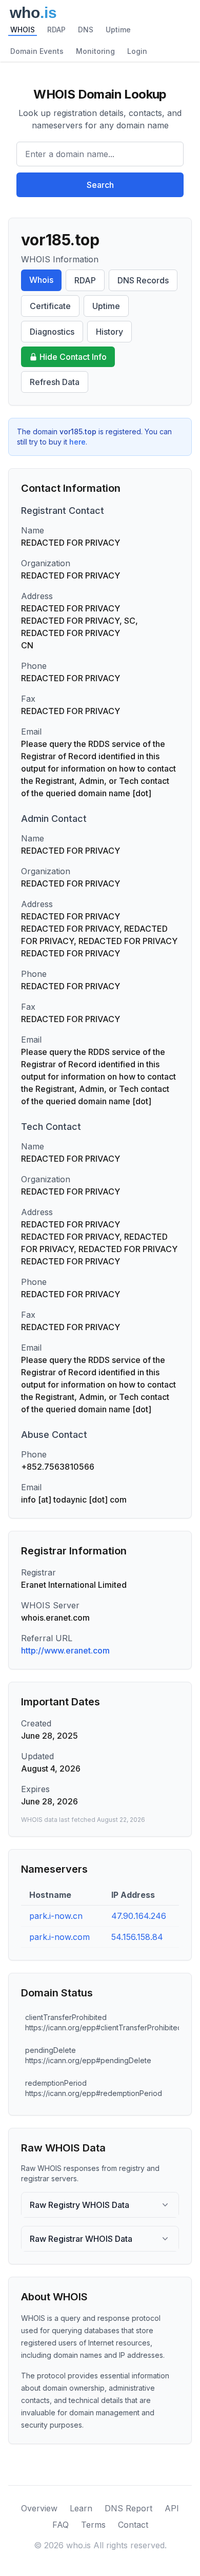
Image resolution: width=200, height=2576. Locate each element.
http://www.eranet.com (65, 1650)
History (109, 332)
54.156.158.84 (137, 1937)
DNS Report (128, 2508)
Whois (41, 280)
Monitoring (95, 51)
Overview (39, 2508)
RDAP (56, 30)
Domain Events (37, 51)
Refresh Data (55, 382)
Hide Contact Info (73, 357)
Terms (93, 2525)
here (77, 442)
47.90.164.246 (139, 1916)
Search (100, 185)
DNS (86, 30)
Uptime (118, 30)
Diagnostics (52, 332)
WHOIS (23, 30)
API (172, 2508)
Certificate (50, 306)
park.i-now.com (59, 1937)
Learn (81, 2508)
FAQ (61, 2525)
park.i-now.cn (56, 1916)
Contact (133, 2525)
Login (137, 51)
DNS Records (143, 280)
